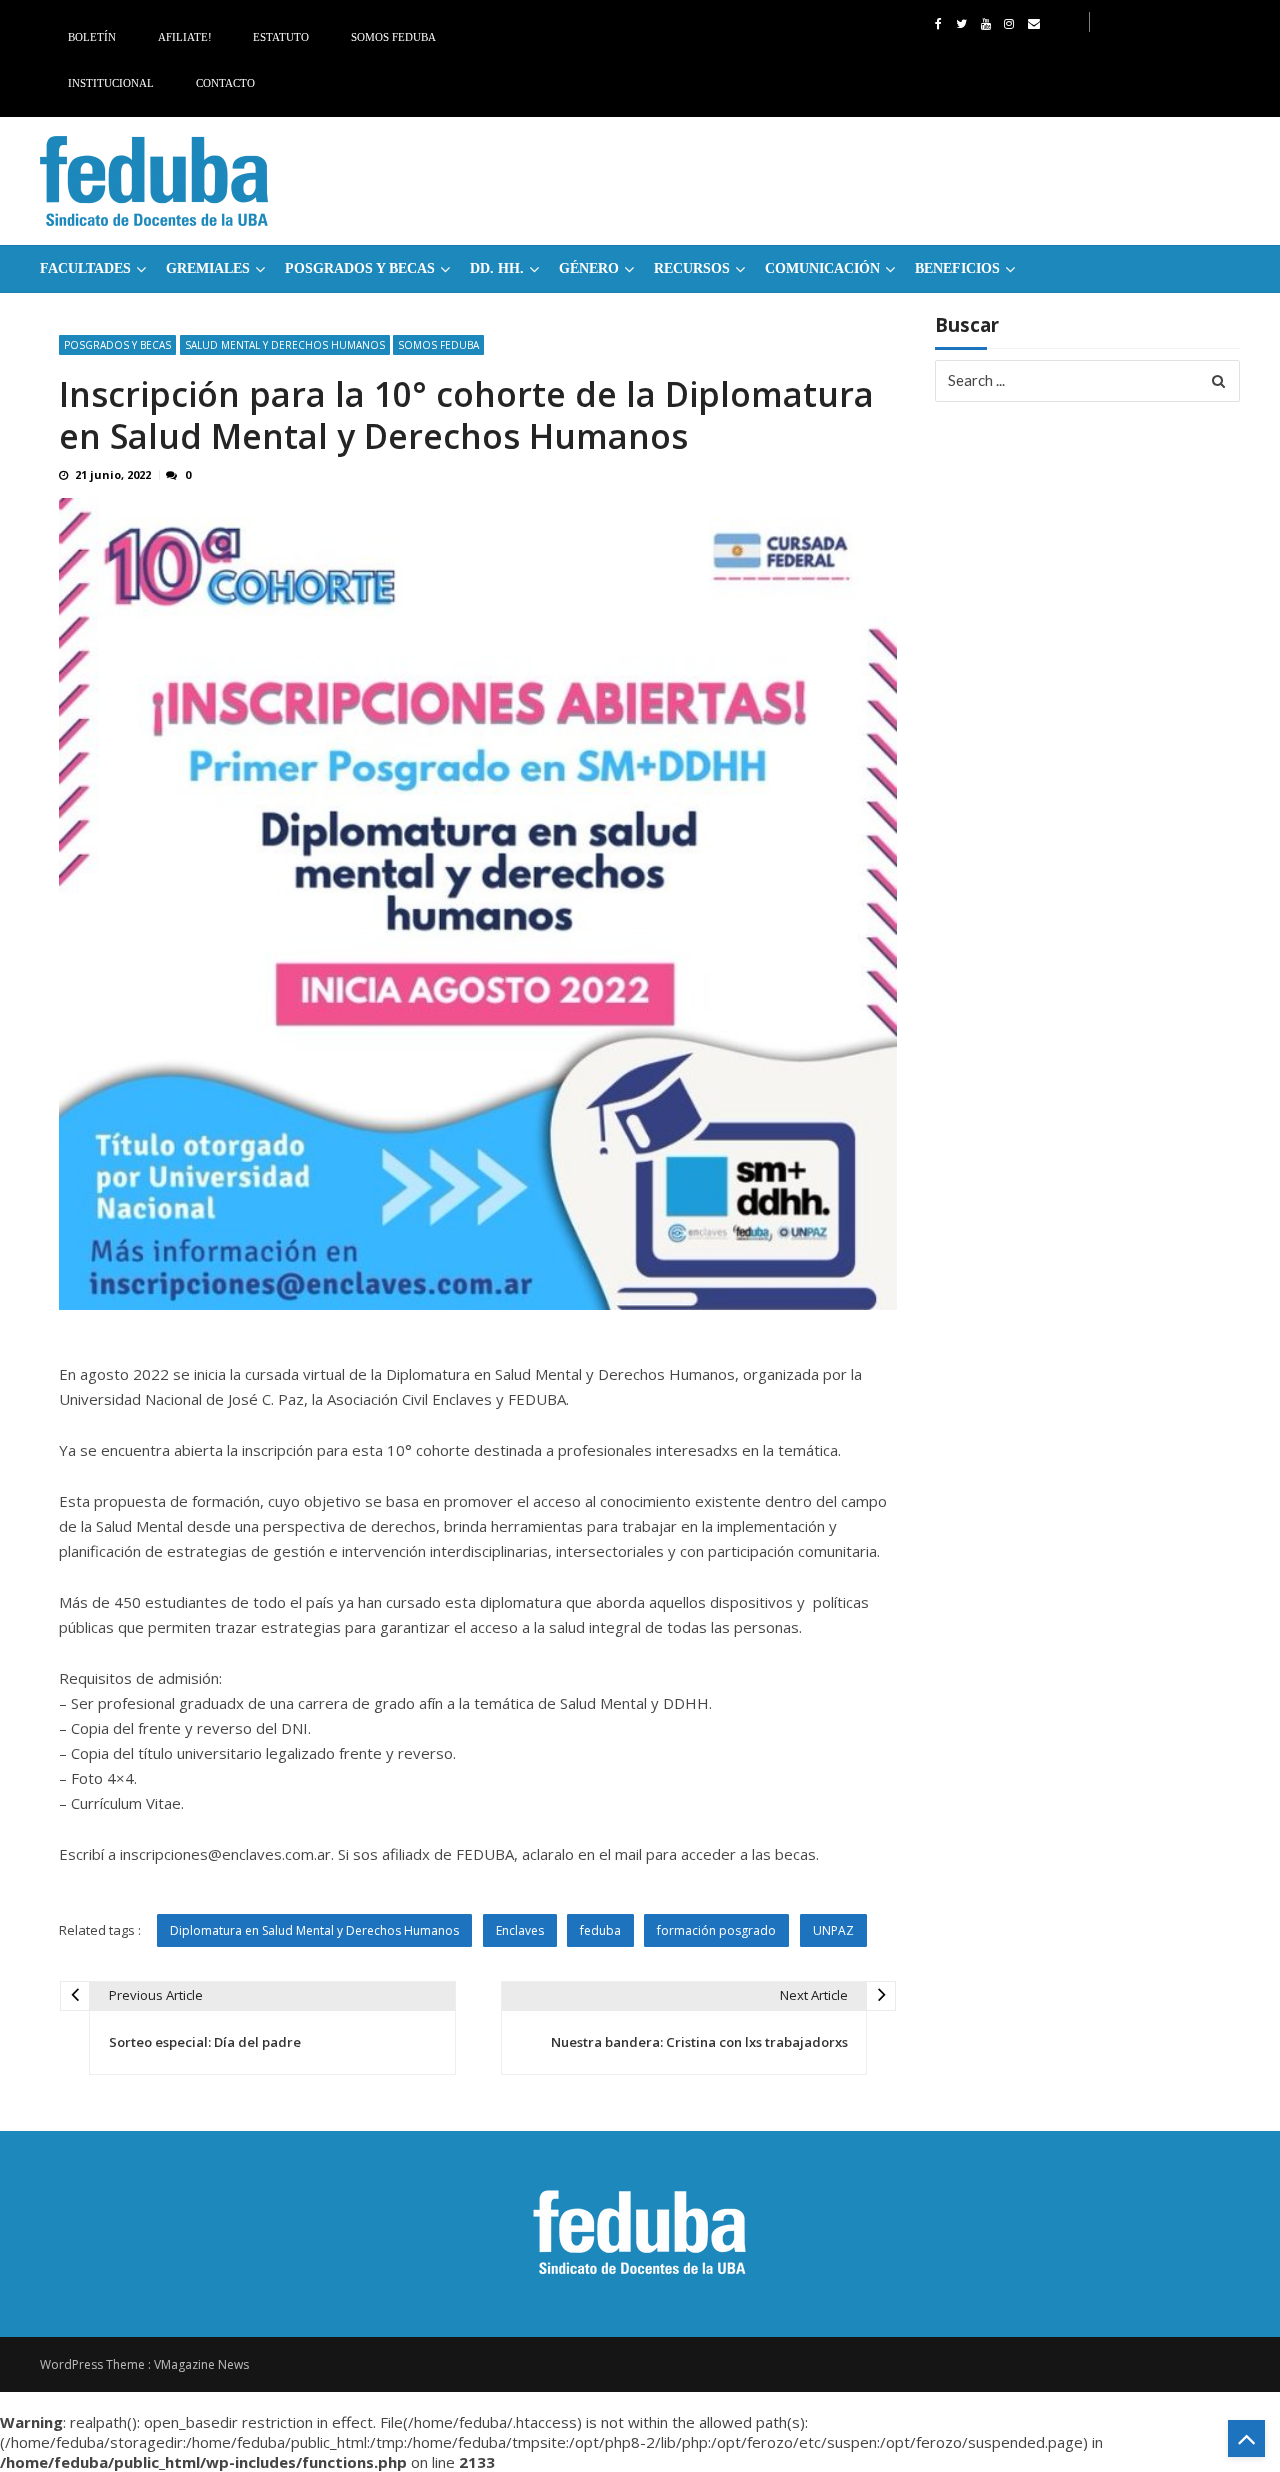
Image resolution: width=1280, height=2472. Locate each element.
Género (589, 268)
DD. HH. (497, 268)
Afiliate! (185, 37)
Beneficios (957, 268)
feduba (600, 1930)
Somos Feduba (393, 37)
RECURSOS (692, 268)
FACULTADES (85, 268)
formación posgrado (716, 1930)
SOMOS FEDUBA (438, 345)
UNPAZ (833, 1930)
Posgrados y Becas (360, 268)
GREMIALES (208, 268)
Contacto (225, 83)
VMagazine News (201, 2364)
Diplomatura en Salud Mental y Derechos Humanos (314, 1930)
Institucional (111, 83)
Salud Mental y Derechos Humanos (285, 345)
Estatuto (281, 37)
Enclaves (520, 1930)
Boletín (92, 37)
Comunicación (822, 268)
